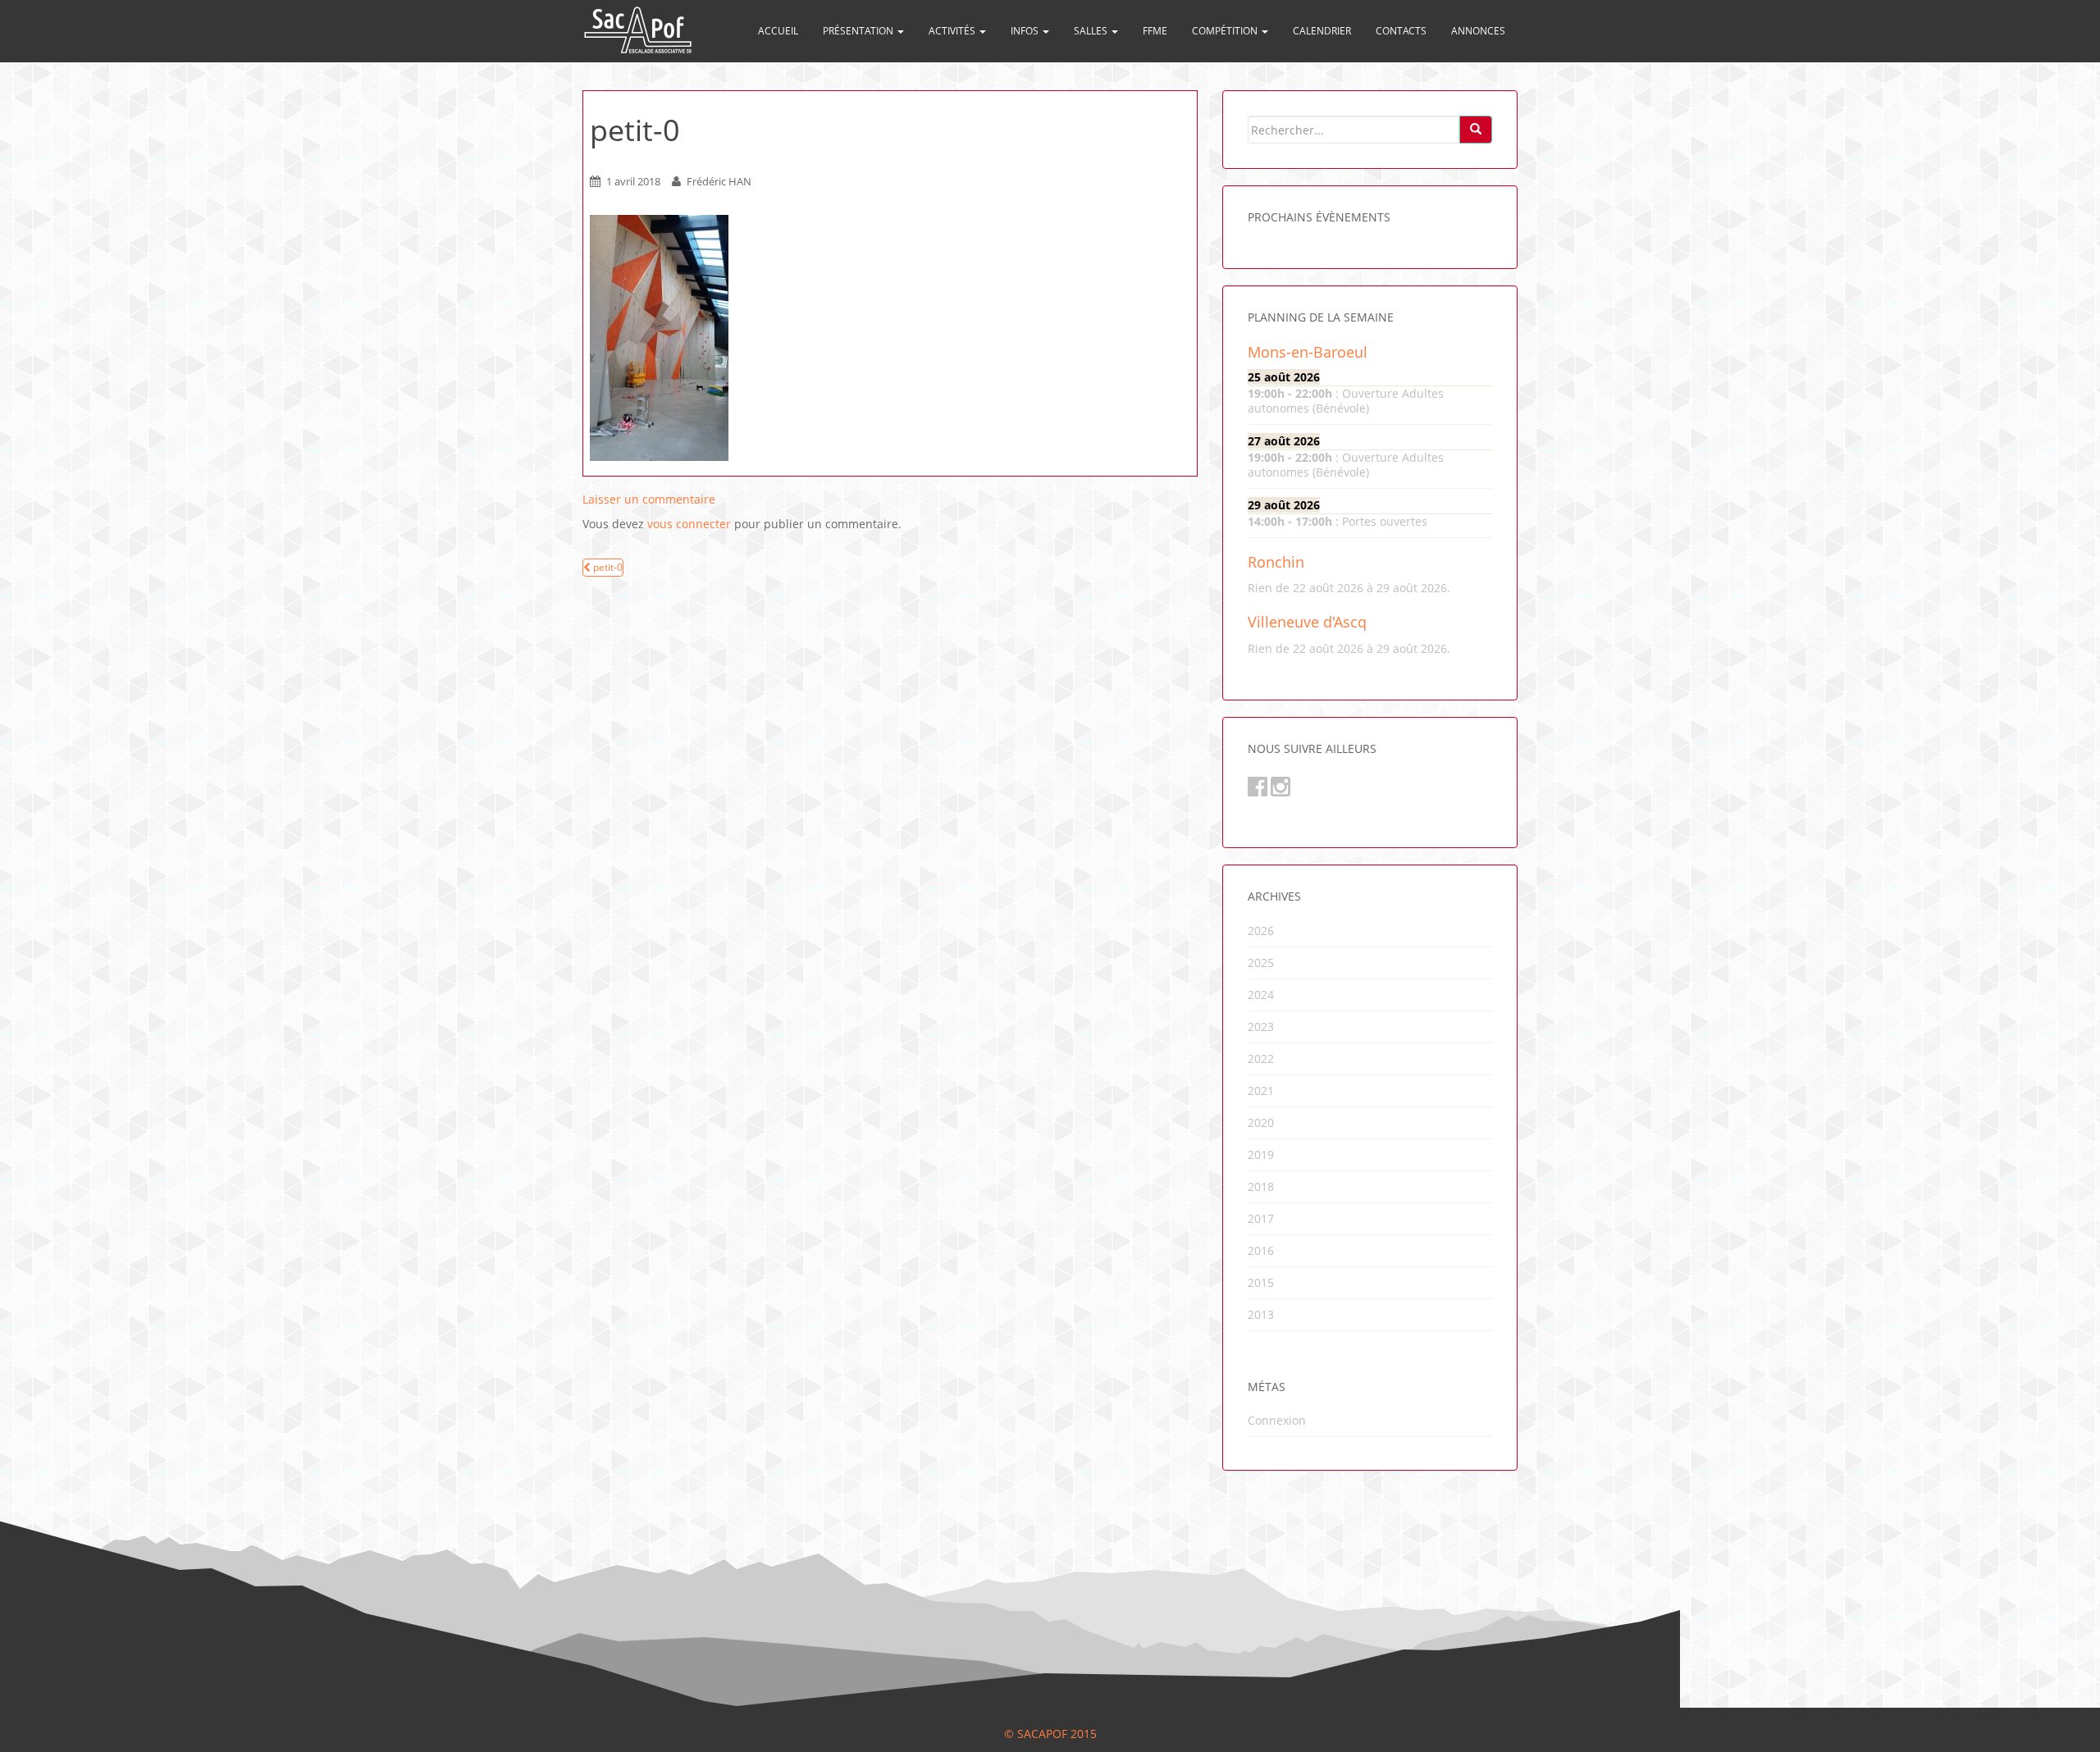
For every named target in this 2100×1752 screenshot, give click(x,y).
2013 (1261, 1314)
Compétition (1226, 31)
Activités (953, 31)
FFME (1155, 31)
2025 (1261, 963)
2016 (1261, 1250)
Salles (1092, 31)
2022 (1261, 1058)
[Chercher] (1476, 130)
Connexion (1277, 1420)
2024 (1261, 995)
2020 (1261, 1122)
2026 (1261, 931)
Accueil (778, 31)
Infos (1026, 31)
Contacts (1401, 31)
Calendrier (1322, 31)
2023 (1261, 1027)
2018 (1261, 1186)
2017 (1261, 1218)
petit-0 (607, 567)
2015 (1261, 1282)
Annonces (1478, 31)
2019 (1261, 1154)
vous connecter (689, 524)
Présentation (859, 31)
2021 (1261, 1090)
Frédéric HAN (719, 181)
